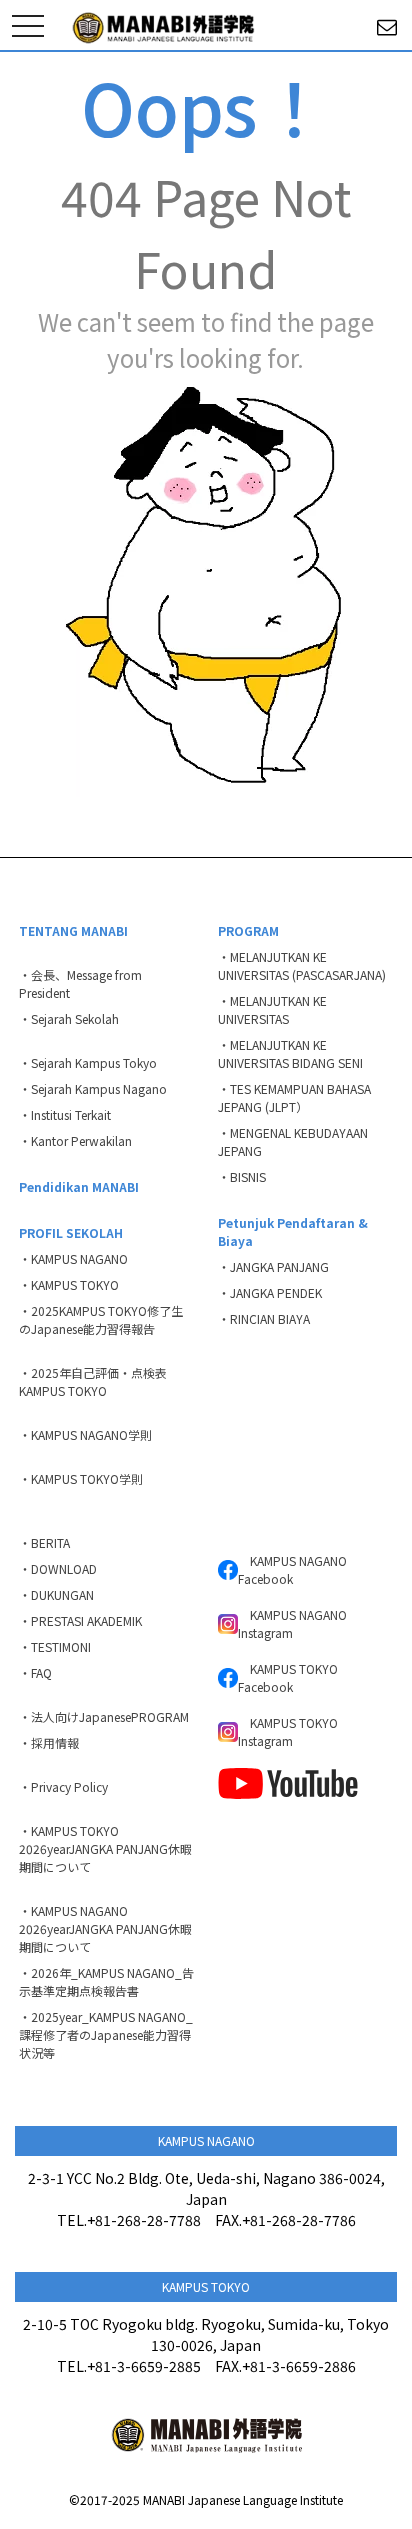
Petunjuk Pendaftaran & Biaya (293, 1231)
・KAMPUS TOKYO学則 (81, 1478)
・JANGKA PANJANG (273, 1266)
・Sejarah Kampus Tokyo (88, 1062)
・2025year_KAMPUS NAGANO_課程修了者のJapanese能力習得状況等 (106, 2034)
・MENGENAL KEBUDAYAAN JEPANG (293, 1141)
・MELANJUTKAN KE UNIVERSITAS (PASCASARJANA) (302, 965)
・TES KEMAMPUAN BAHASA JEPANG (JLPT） (294, 1097)
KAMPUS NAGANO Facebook (292, 1569)
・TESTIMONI (55, 1646)
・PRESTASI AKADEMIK (80, 1620)
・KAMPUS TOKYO (69, 1284)
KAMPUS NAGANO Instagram (292, 1623)
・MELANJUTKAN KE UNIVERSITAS (272, 1009)
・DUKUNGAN (56, 1594)
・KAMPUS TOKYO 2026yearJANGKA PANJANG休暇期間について (105, 1848)
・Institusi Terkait (65, 1114)
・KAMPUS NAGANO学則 (85, 1434)
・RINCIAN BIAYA (264, 1318)
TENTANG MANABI (73, 930)
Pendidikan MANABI (79, 1186)
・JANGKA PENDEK (270, 1292)
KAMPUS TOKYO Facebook (288, 1677)
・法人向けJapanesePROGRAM (104, 1716)
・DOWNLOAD (58, 1568)
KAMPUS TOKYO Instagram (288, 1731)
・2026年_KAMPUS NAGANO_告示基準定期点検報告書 (106, 1981)
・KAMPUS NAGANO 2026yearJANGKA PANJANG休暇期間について (105, 1928)
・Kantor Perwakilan (75, 1140)
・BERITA (44, 1542)
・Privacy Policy (63, 1786)
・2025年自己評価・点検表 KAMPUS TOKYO (99, 1381)
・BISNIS (242, 1176)
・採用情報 (49, 1742)
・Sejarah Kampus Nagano (93, 1088)
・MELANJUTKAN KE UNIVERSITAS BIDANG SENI (290, 1053)
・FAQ (35, 1672)
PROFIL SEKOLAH (71, 1232)
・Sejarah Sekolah (69, 1018)
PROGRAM (248, 930)
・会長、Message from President (80, 983)
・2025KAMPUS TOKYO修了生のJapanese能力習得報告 (101, 1319)
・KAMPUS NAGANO (73, 1258)
